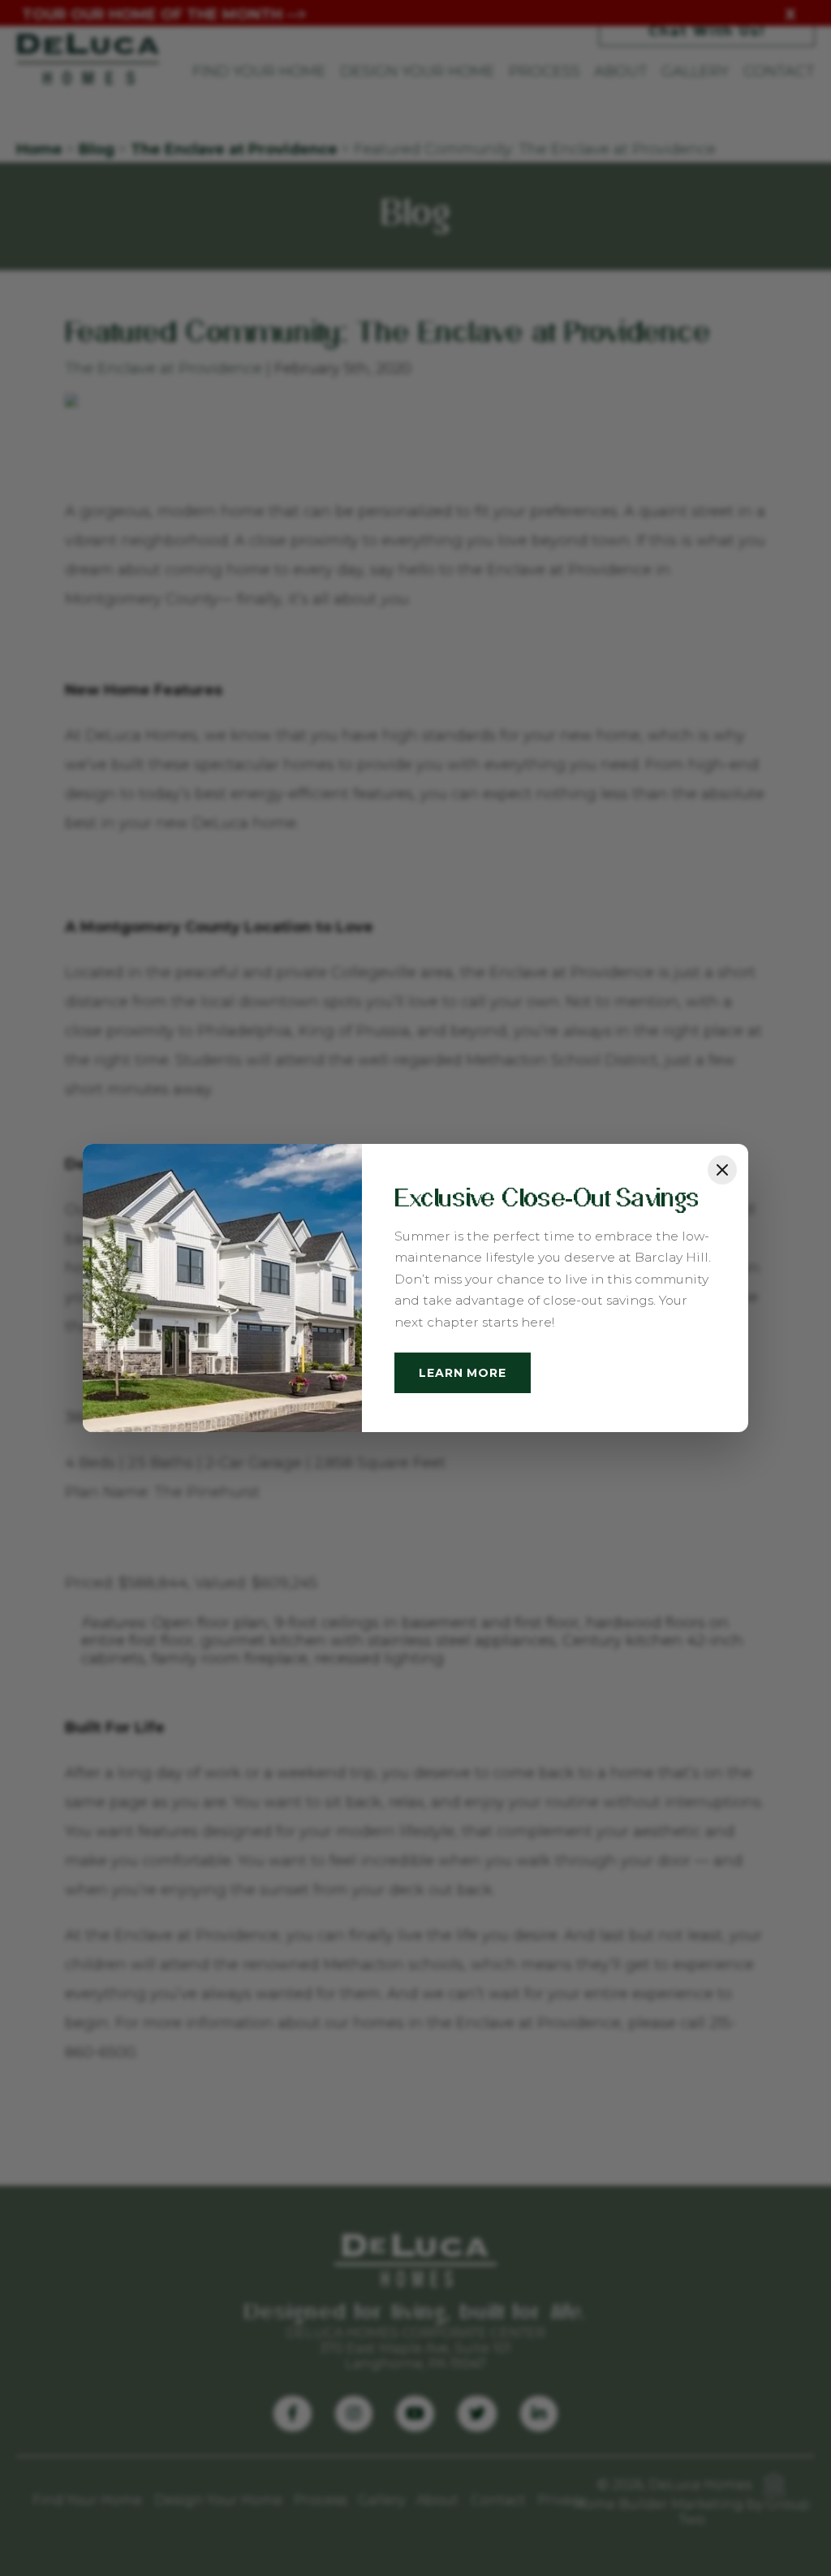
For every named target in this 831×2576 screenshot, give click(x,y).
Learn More (462, 1373)
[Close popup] (722, 1170)
